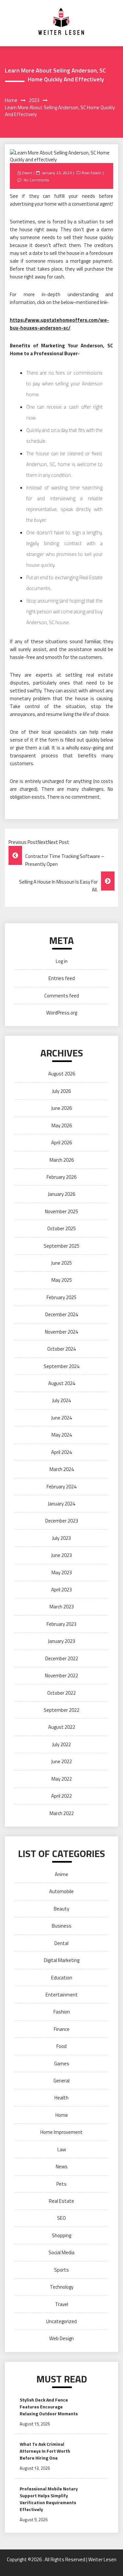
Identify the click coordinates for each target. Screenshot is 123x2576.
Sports (61, 2270)
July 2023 (61, 1538)
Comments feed (62, 996)
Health (61, 2098)
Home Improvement (61, 2132)
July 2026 (61, 1091)
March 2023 (62, 1607)
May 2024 (62, 1435)
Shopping (61, 2235)
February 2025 (61, 1297)
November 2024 (61, 1332)
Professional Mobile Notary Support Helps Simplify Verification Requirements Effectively (49, 2499)
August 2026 (62, 1074)
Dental (61, 1943)
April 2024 (61, 1452)
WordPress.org (62, 1013)
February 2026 (61, 1177)
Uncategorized (61, 2321)
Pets (61, 2184)
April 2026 (61, 1143)
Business (62, 1926)
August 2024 (62, 1383)
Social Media (61, 2252)
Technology (62, 2287)
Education (62, 1978)
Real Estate (92, 173)
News (62, 2167)
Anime (61, 1874)
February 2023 (61, 1624)
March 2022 (62, 1813)
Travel (62, 2304)
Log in (62, 961)
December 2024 (62, 1314)
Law (62, 2149)
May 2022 (62, 1779)
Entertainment (62, 1995)
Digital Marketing (62, 1960)
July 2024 (61, 1400)
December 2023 (62, 1521)
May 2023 (62, 1573)
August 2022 (62, 1727)
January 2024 (61, 1504)
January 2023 (61, 1641)
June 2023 (61, 1555)
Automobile (61, 1891)
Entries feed (62, 978)
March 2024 (62, 1469)
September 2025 (61, 1246)
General (61, 2081)
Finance (62, 2029)
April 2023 (61, 1590)
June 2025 (61, 1263)
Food (61, 2046)
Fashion (62, 2012)
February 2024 (61, 1487)
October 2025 (61, 1228)
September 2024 (61, 1366)
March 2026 (62, 1160)
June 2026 (61, 1108)
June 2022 (61, 1761)
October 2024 (61, 1349)
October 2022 (61, 1693)
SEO (61, 2218)
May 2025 (62, 1280)
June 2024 (61, 1418)
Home (62, 2115)
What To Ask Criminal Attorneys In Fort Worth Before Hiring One (45, 2451)
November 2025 (61, 1211)
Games (62, 2064)
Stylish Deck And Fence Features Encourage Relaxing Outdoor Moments (49, 2407)
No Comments (36, 180)
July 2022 (61, 1744)
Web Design (61, 2338)
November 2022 (61, 1676)
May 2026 (62, 1125)
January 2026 (61, 1194)
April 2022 (61, 1796)
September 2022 (61, 1710)
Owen (27, 173)
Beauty (61, 1909)
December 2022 (62, 1658)
